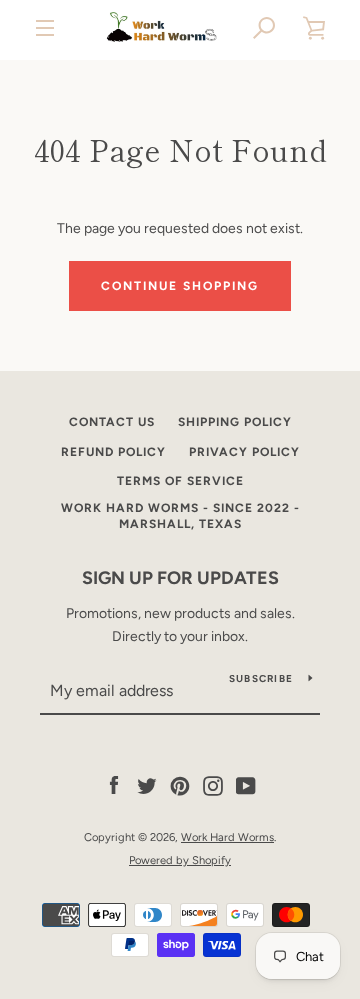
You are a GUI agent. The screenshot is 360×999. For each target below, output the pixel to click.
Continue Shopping (180, 286)
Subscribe (261, 678)
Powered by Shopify (180, 860)
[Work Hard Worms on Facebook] (114, 785)
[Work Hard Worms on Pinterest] (180, 785)
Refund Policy (113, 452)
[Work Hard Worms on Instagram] (213, 785)
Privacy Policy (244, 452)
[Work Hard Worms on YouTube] (246, 785)
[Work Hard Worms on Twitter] (147, 785)
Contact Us (112, 422)
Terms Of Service (180, 481)
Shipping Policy (235, 422)
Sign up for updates (180, 578)
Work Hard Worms (227, 837)
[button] (265, 28)
